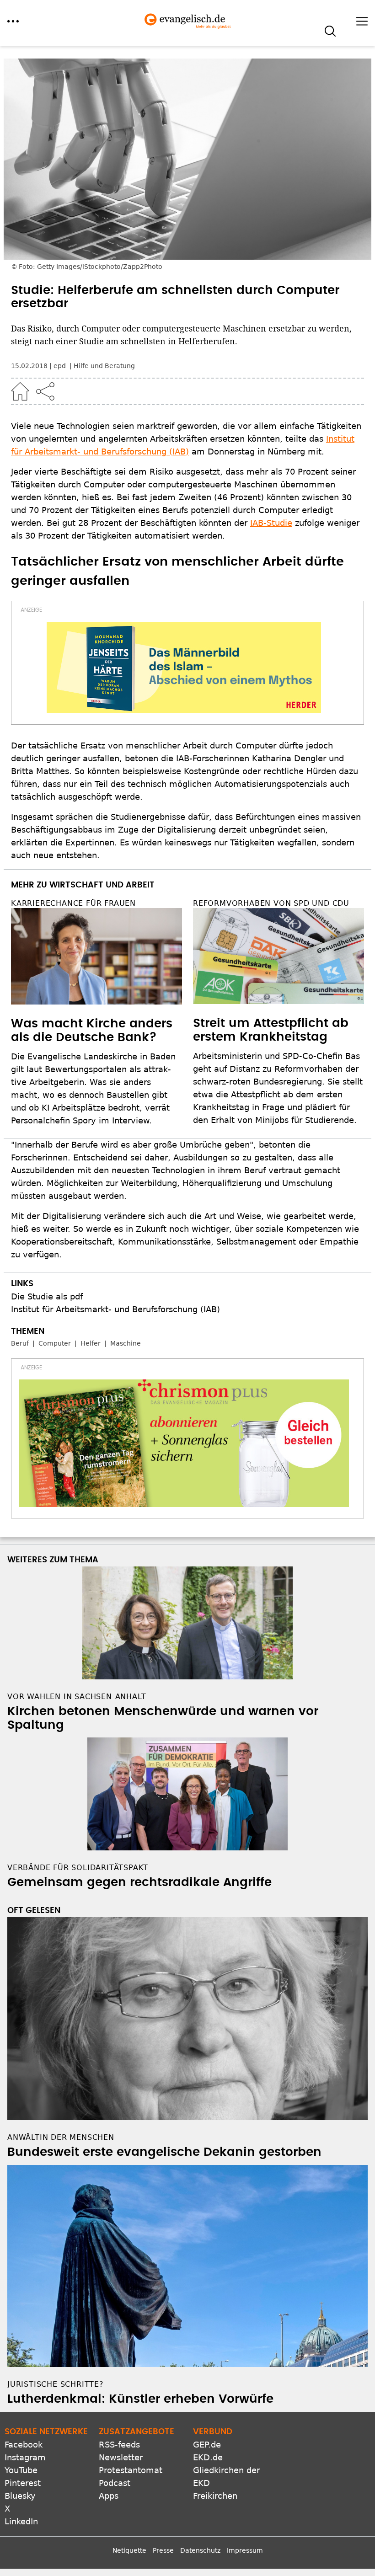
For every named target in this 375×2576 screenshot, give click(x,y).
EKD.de (208, 2457)
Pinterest (23, 2483)
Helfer (91, 1343)
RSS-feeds (119, 2445)
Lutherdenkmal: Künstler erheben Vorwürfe (140, 2399)
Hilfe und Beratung (104, 366)
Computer (55, 1343)
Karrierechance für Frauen (73, 903)
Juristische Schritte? (56, 2384)
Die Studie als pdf (47, 1296)
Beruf (20, 1343)
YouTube (21, 2470)
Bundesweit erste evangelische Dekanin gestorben (164, 2152)
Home (20, 391)
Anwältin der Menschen (61, 2137)
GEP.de (207, 2445)
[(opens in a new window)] (184, 668)
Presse (163, 2550)
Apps (109, 2496)
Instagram (25, 2457)
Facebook (24, 2445)
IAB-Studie (271, 523)
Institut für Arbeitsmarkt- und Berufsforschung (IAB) (115, 1309)
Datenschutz (200, 2550)
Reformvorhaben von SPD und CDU (271, 903)
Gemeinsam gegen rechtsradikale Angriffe (139, 1882)
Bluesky (20, 2496)
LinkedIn (21, 2521)
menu (13, 21)
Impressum (245, 2550)
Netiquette (129, 2550)
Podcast (115, 2483)
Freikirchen (215, 2496)
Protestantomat (131, 2470)
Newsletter (121, 2457)
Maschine (126, 1343)
